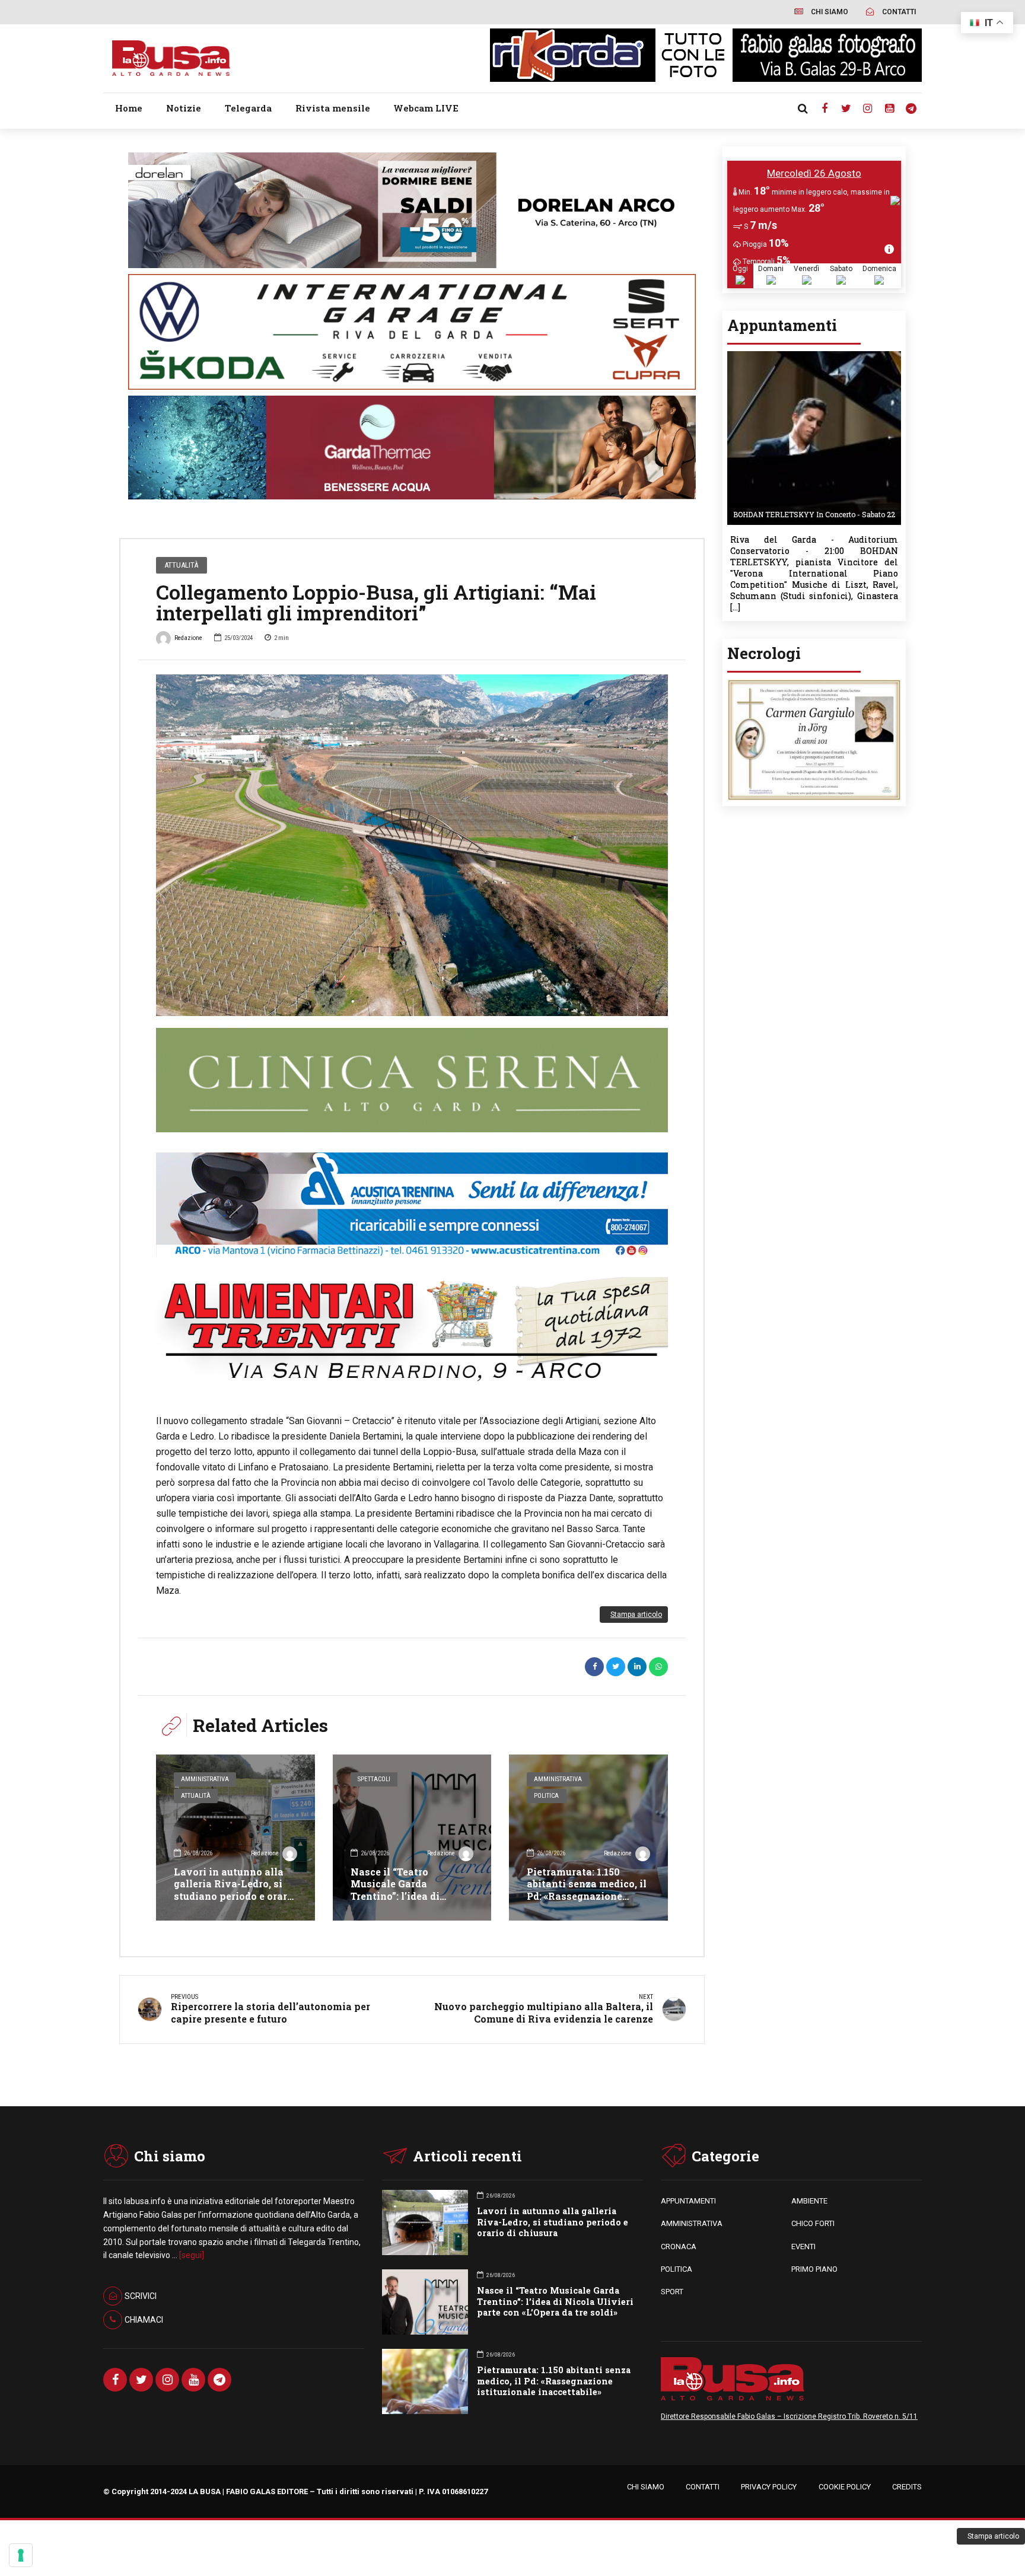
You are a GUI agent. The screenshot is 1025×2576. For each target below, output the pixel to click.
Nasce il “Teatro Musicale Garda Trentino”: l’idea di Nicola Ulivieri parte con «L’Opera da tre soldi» (412, 1896)
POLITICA (677, 2269)
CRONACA (679, 2247)
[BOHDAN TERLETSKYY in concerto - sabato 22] (814, 355)
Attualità (181, 565)
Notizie (184, 108)
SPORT (672, 2292)
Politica (546, 1796)
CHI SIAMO (646, 2487)
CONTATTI (703, 2487)
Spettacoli (374, 1779)
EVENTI (803, 2247)
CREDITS (907, 2487)
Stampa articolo (636, 1615)
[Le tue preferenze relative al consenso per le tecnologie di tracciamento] (21, 2555)
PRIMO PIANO (814, 2269)
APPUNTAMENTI (688, 2201)
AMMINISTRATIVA (692, 2223)
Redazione (188, 638)
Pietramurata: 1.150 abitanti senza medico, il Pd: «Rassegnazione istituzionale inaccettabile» (587, 1896)
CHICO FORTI (813, 2223)
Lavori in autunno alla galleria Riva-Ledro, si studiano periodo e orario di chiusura (235, 1890)
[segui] (192, 2255)
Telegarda (248, 108)
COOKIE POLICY (845, 2487)
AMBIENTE (809, 2201)
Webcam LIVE (426, 108)
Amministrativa (205, 1779)
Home (129, 108)
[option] (412, 845)
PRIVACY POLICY (769, 2487)
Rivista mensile (333, 108)
